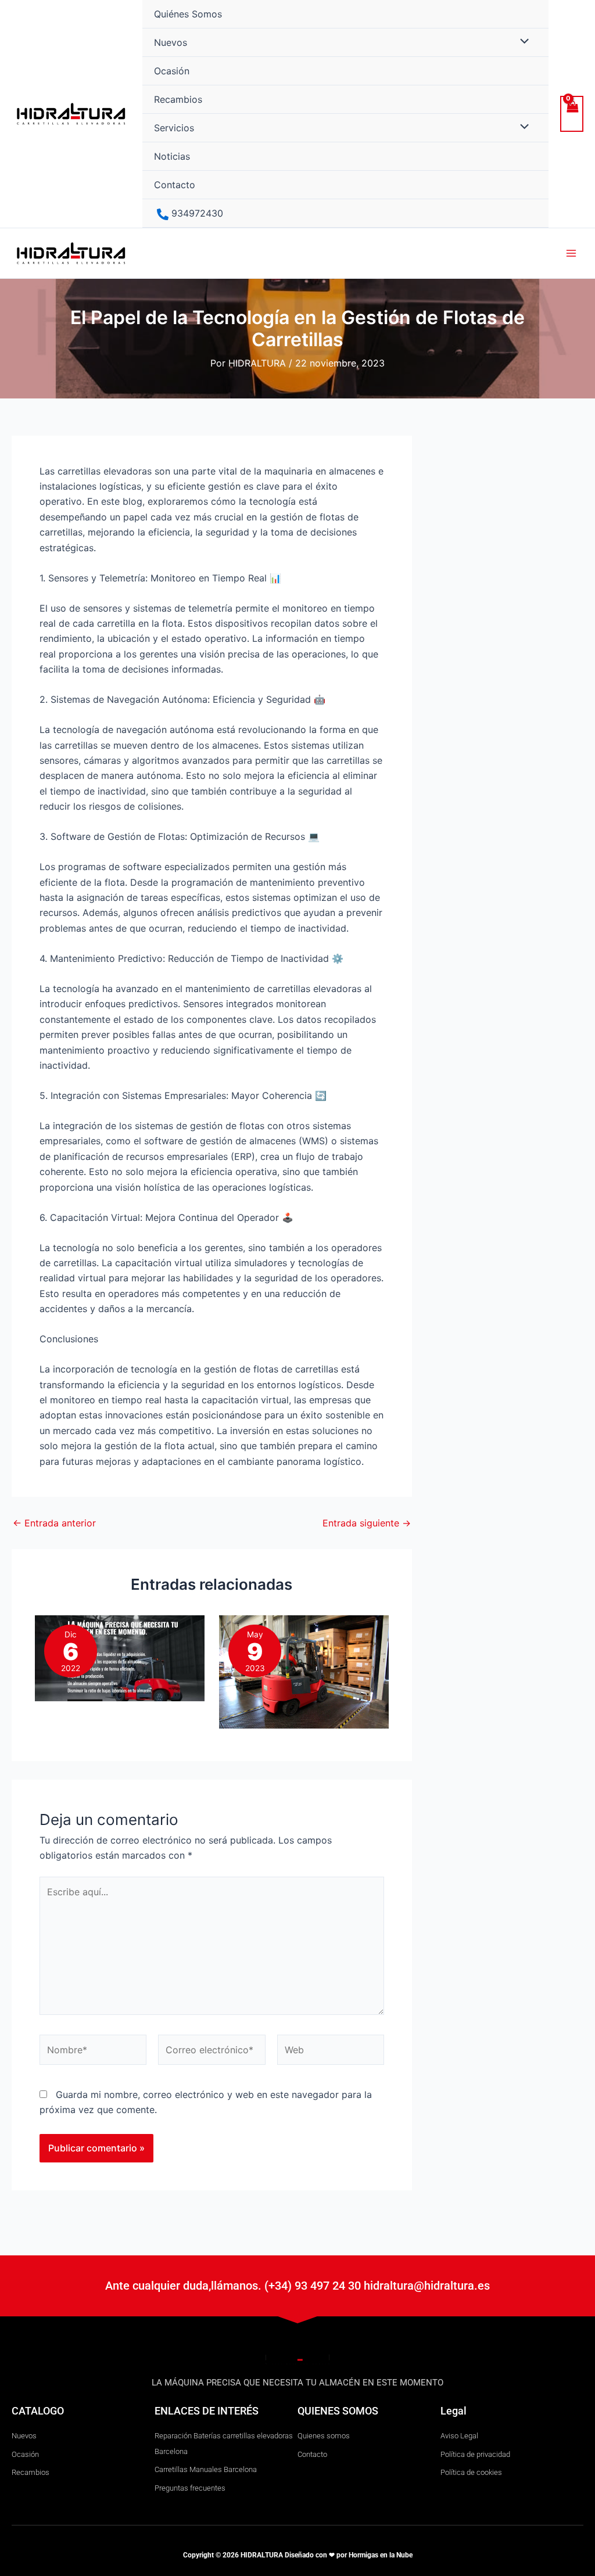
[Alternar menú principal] (571, 253)
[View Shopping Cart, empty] (572, 114)
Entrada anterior (54, 1523)
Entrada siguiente (367, 1523)
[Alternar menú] (521, 42)
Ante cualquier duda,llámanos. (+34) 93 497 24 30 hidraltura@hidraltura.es (297, 2286)
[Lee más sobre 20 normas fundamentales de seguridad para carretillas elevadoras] (304, 1671)
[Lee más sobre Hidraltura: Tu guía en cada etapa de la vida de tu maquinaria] (120, 1657)
